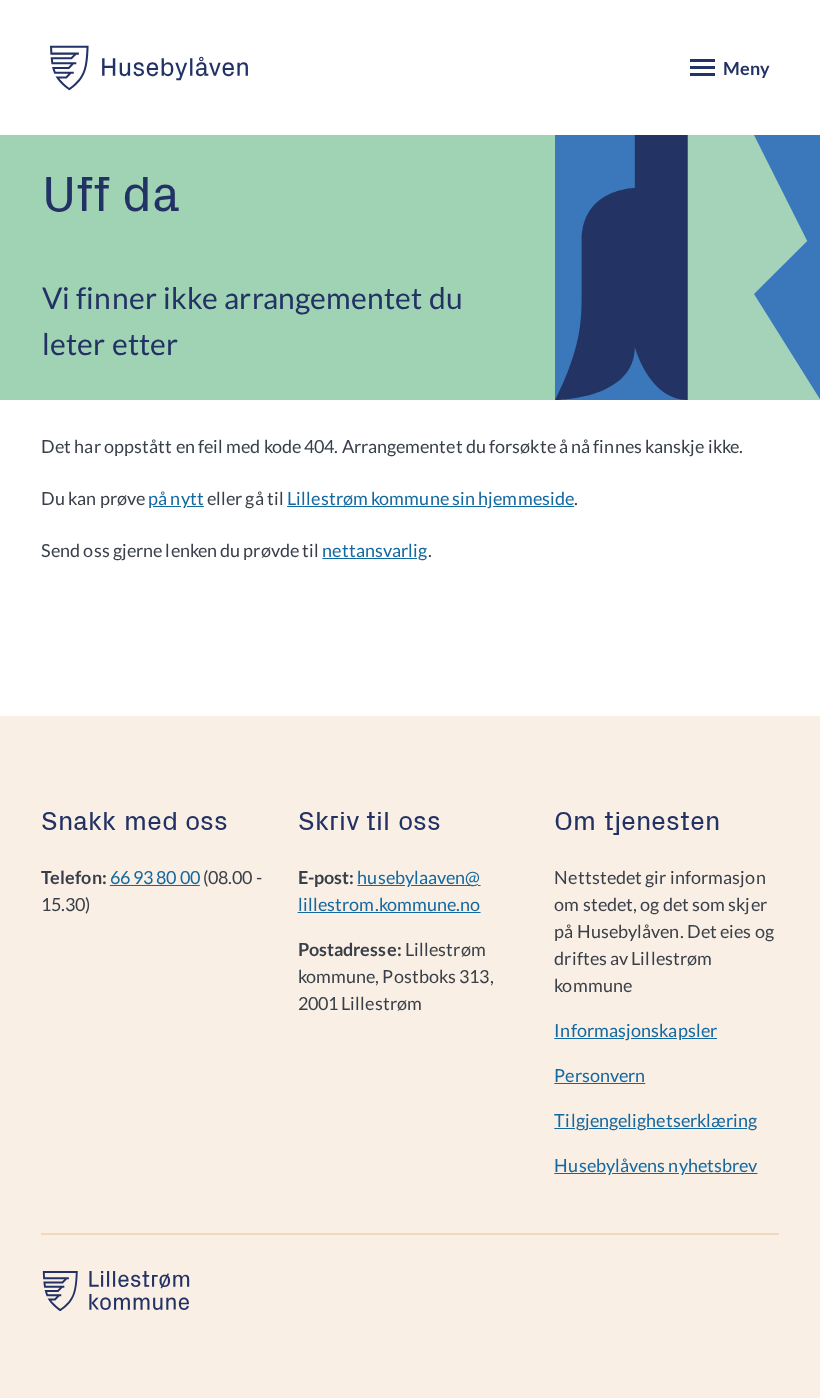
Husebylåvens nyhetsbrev (655, 1165)
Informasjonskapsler (635, 1030)
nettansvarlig (374, 550)
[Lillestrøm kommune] (116, 1304)
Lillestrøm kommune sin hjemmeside (430, 498)
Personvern (599, 1075)
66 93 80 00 (155, 877)
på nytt (176, 498)
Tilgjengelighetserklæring (655, 1120)
